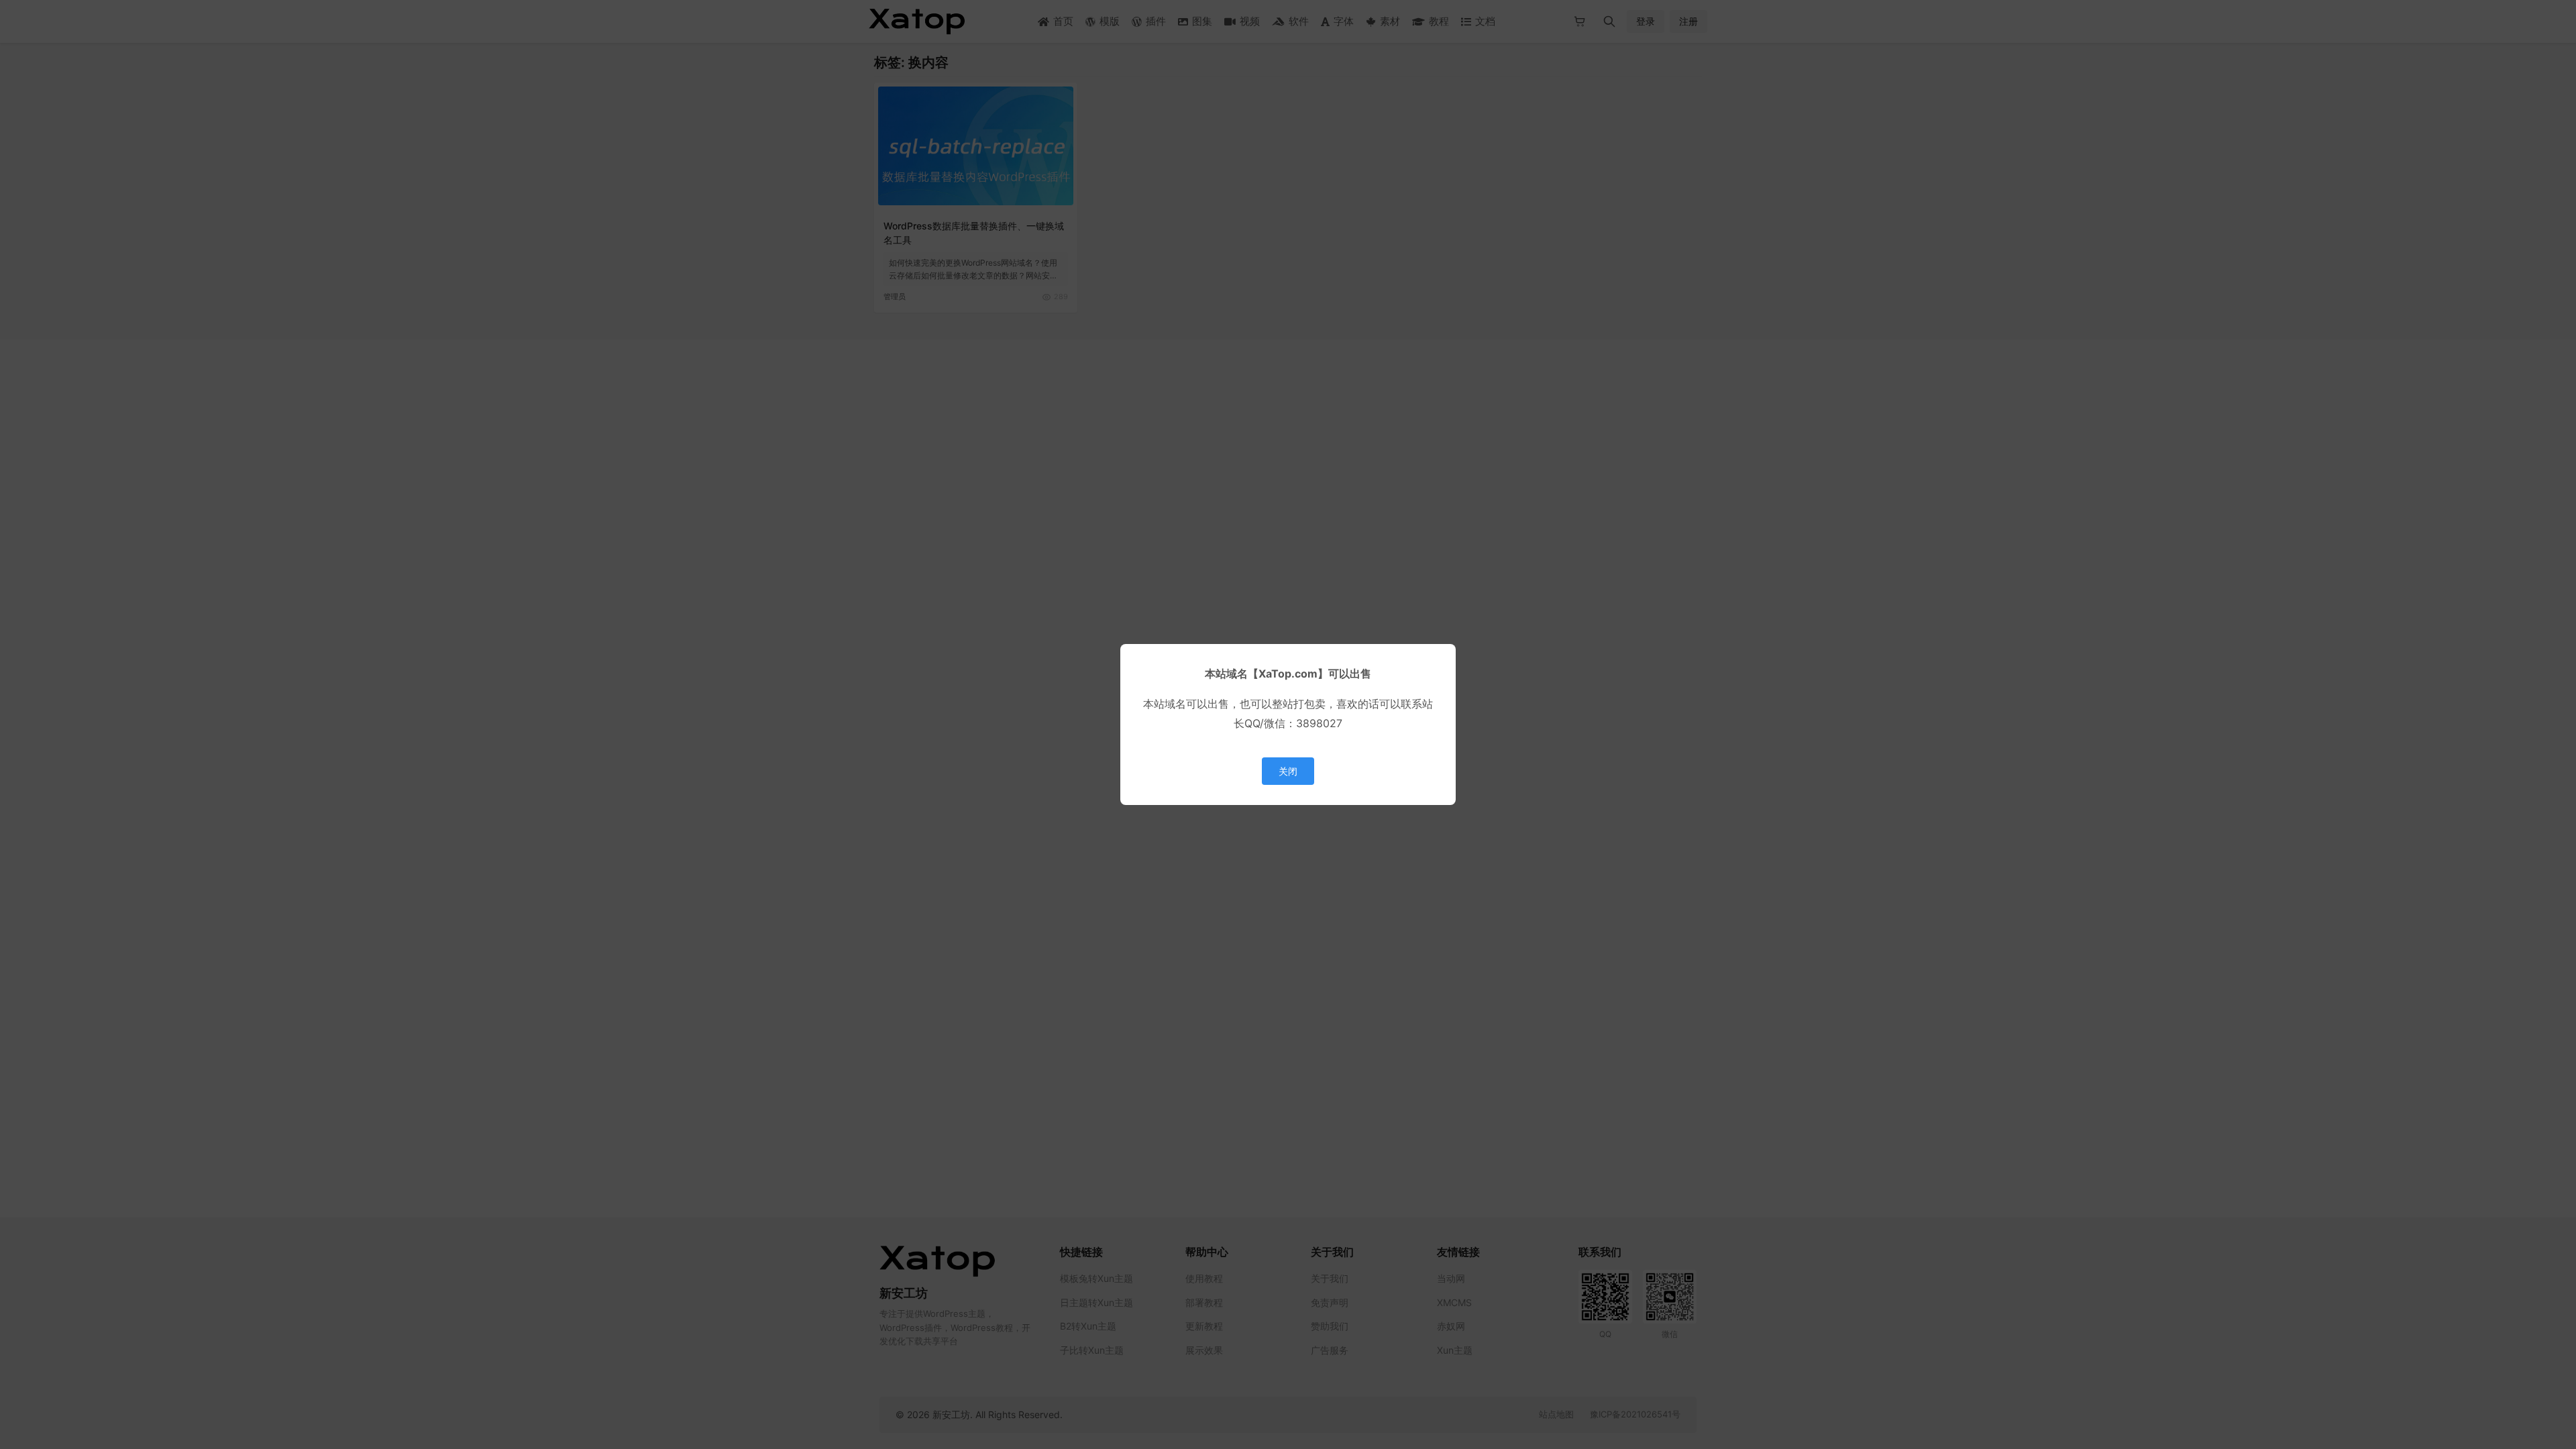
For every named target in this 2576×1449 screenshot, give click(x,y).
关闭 (1288, 771)
